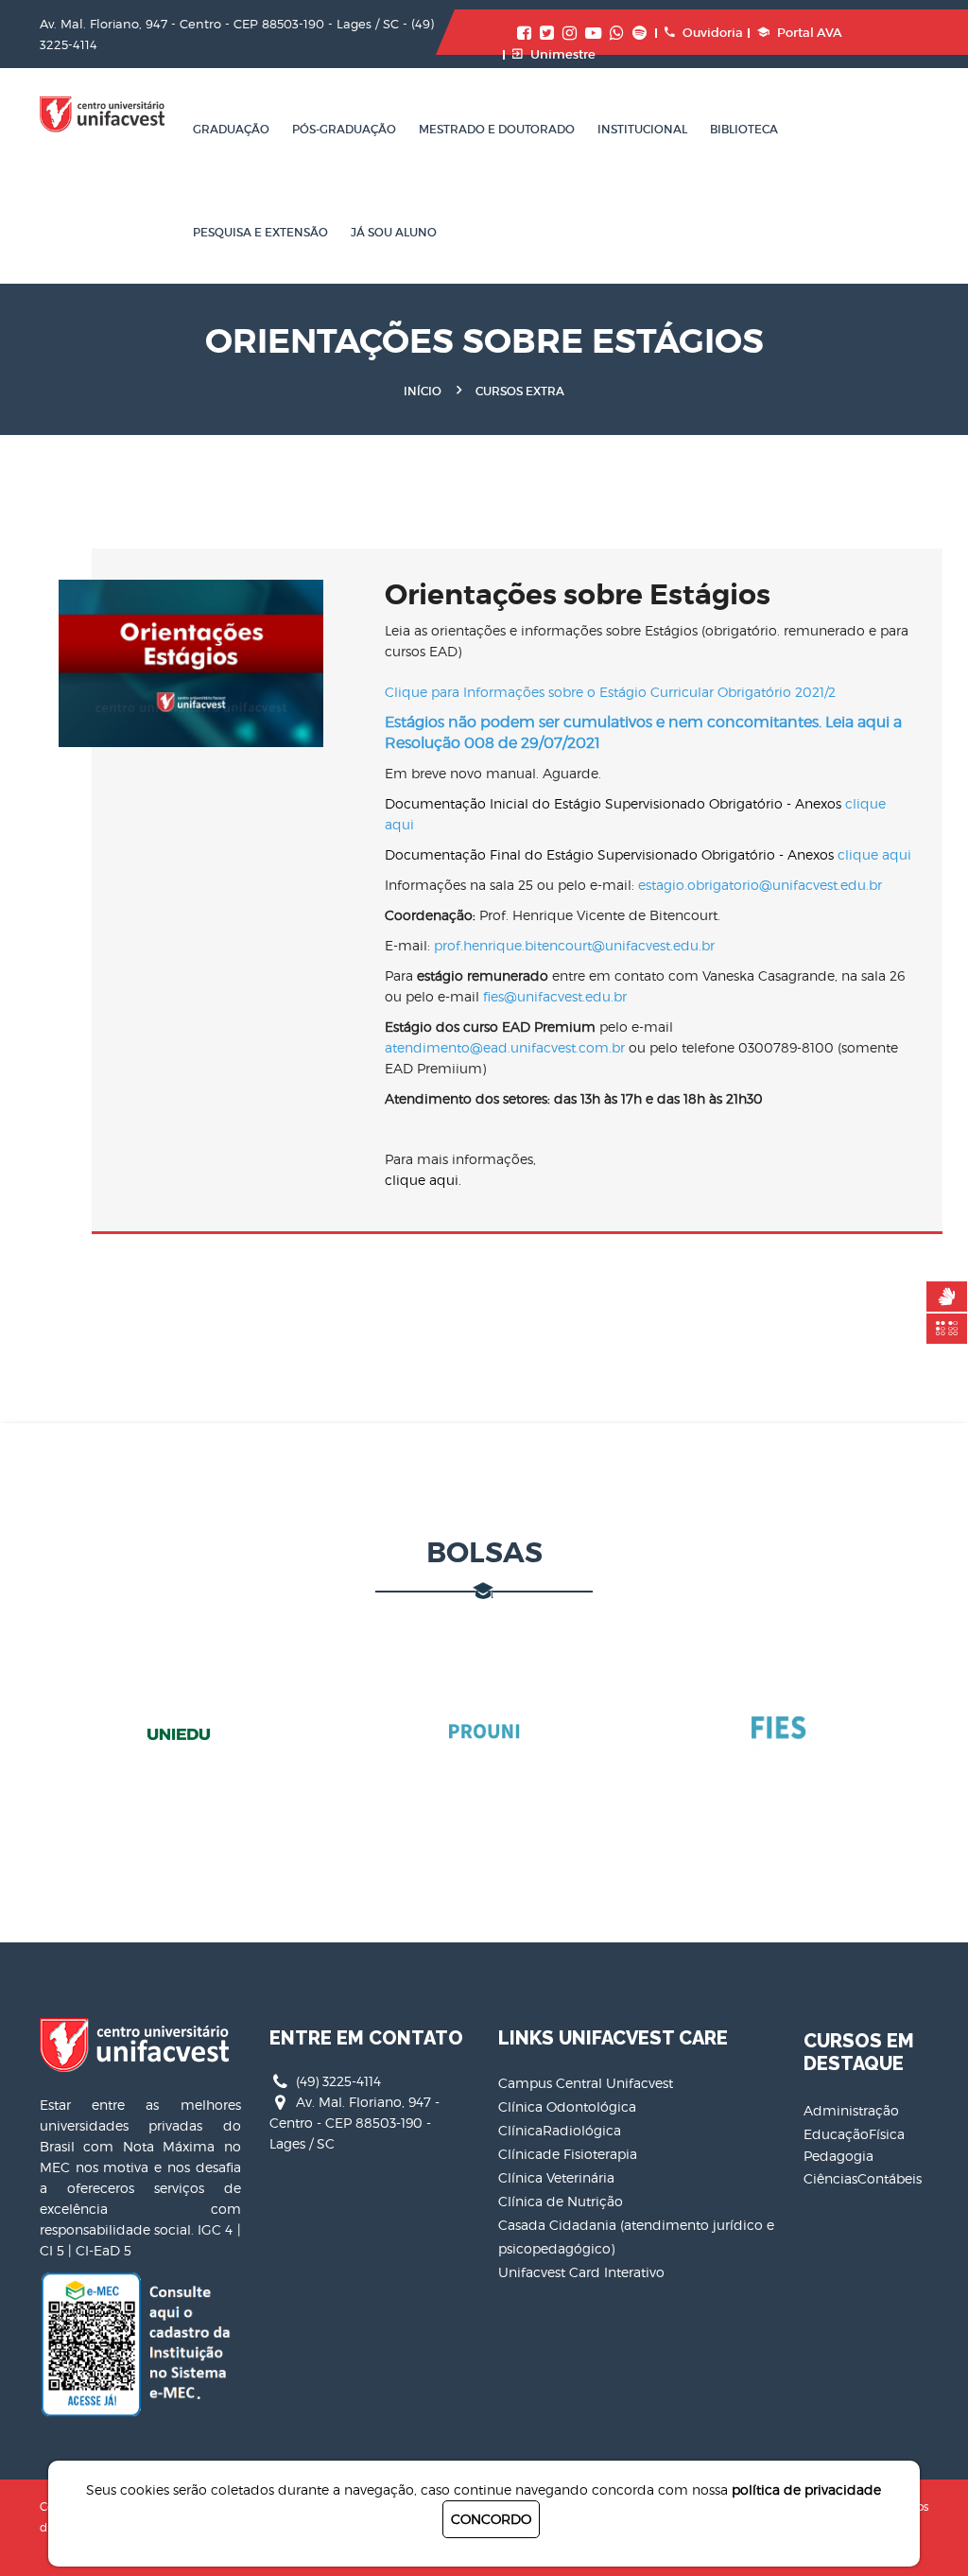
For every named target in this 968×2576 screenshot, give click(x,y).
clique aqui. (423, 1180)
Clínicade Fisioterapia (568, 2154)
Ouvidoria (713, 33)
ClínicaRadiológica (560, 2130)
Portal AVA (810, 33)
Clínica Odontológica (567, 2106)
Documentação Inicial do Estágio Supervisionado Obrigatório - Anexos (635, 814)
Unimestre (563, 54)
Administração (851, 2110)
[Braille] (947, 1329)
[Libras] (947, 1297)
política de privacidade (806, 2489)
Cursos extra (520, 391)
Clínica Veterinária (556, 2177)
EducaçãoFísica (854, 2134)
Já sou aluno (394, 232)
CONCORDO (491, 2519)
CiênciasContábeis (863, 2178)
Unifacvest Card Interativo (581, 2272)
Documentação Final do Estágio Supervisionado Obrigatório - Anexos (648, 854)
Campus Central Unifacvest (586, 2083)
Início (423, 391)
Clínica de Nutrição (561, 2201)
